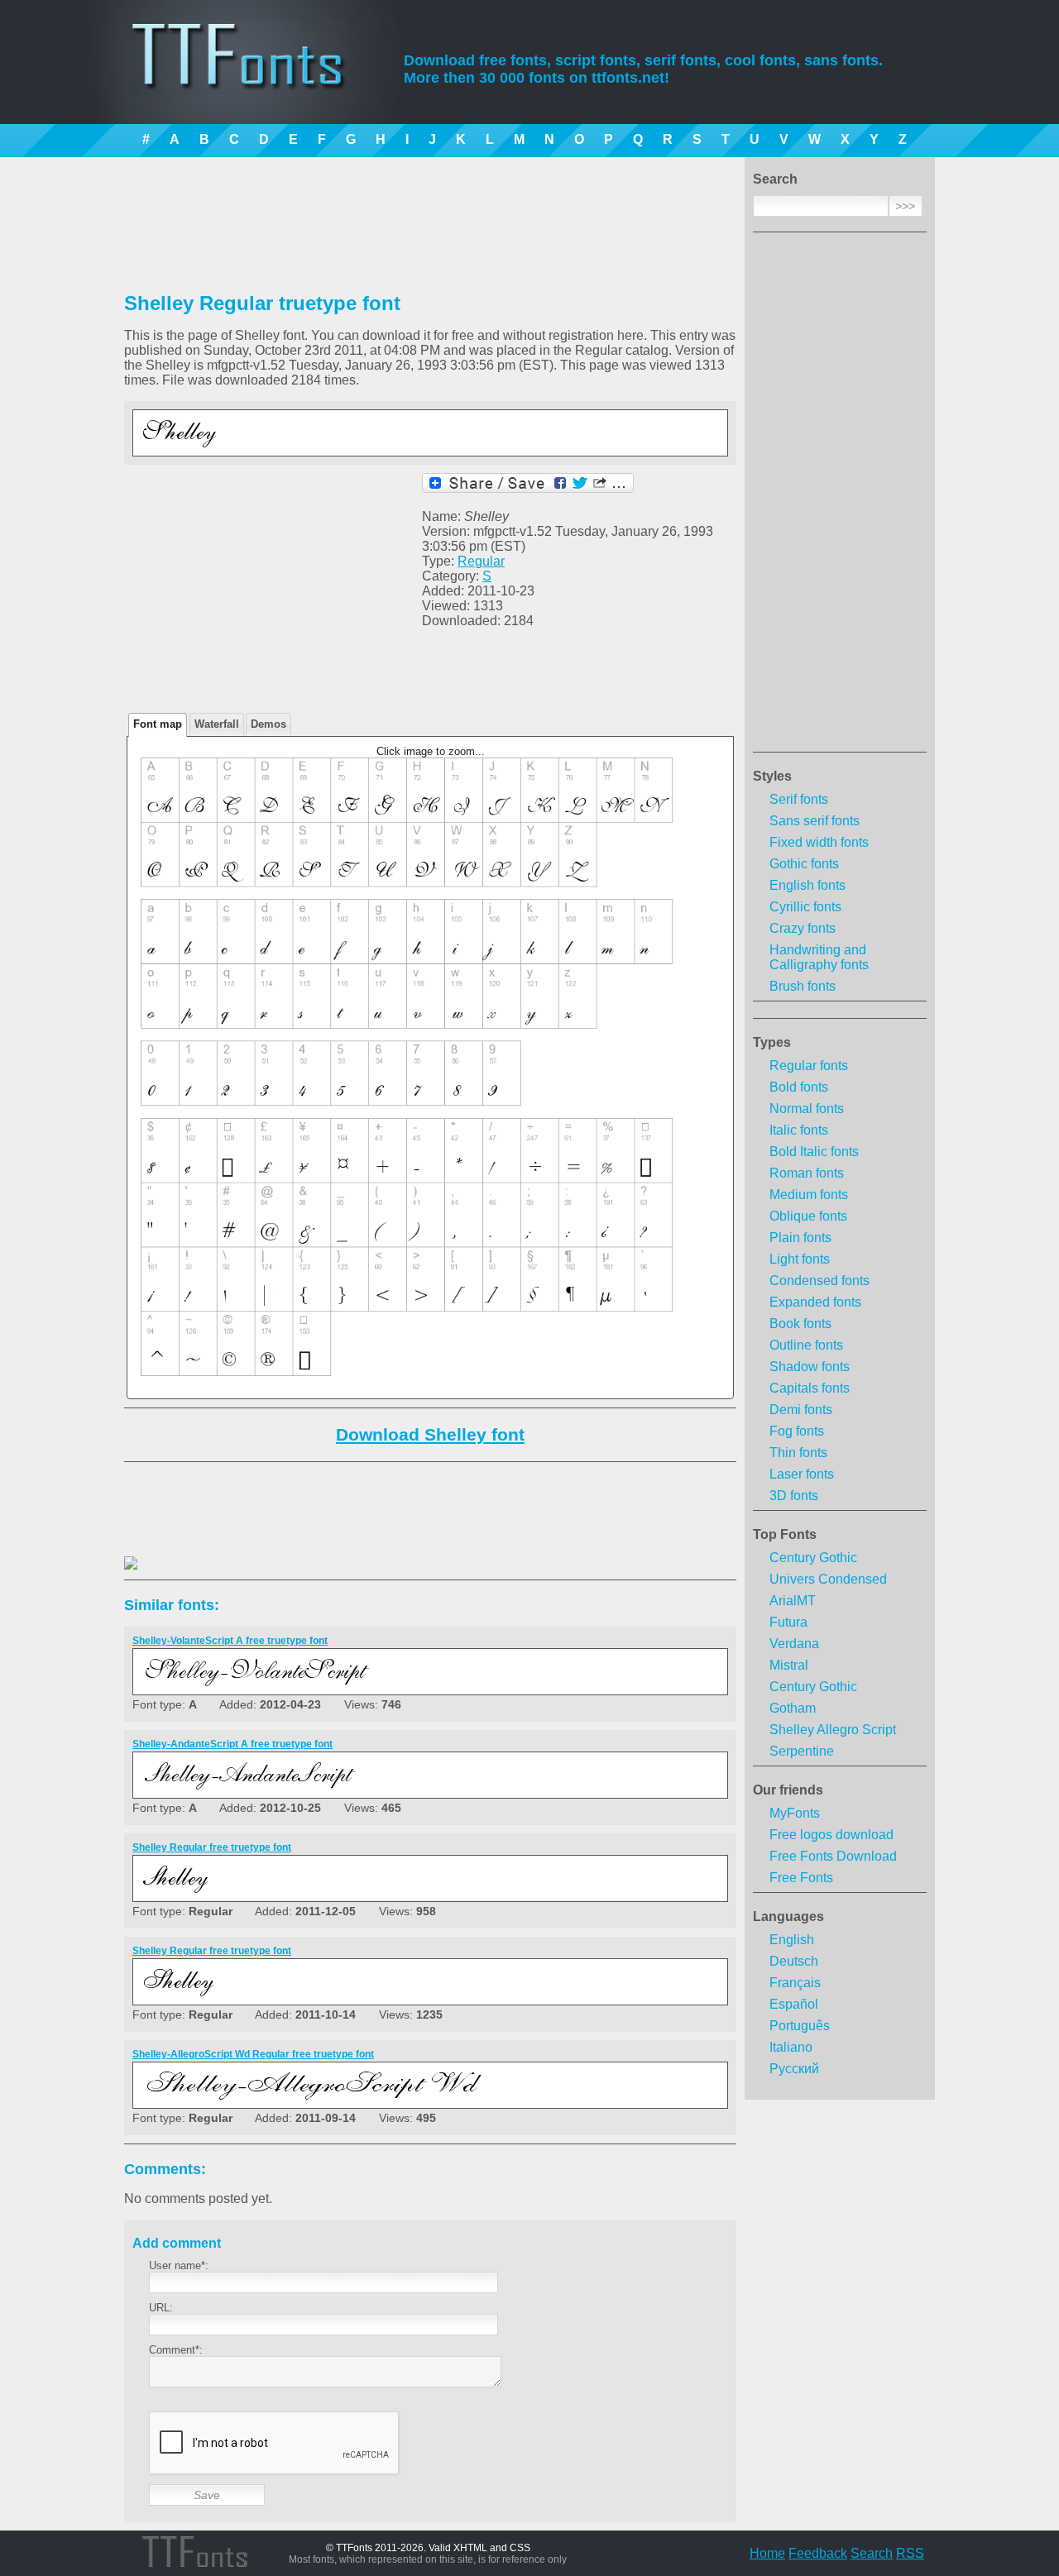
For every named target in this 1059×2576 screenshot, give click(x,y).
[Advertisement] (840, 497)
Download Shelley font (430, 1434)
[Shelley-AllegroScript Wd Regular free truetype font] (344, 2095)
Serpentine (802, 1751)
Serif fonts (799, 799)
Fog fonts (797, 1431)
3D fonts (794, 1496)
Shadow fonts (810, 1367)
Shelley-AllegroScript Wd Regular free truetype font (253, 2054)
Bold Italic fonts (814, 1152)
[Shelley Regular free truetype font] (344, 443)
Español (794, 2004)
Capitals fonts (810, 1388)
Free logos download (831, 1835)
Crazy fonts (803, 928)
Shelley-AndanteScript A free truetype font (232, 1744)
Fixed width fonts (819, 842)
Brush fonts (803, 986)
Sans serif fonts (815, 821)
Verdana (794, 1644)
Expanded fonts (815, 1302)
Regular (481, 561)
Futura (788, 1622)
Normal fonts (807, 1109)
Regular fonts (809, 1066)
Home (767, 2553)
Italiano (791, 2047)
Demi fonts (801, 1410)
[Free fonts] (253, 79)
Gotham (793, 1708)
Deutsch (794, 1961)
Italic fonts (799, 1130)
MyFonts (795, 1813)
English (792, 1940)
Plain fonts (800, 1238)
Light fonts (800, 1259)
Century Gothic (813, 1558)
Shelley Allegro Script (833, 1730)
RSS (910, 2553)
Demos (268, 724)
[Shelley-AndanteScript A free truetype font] (344, 1785)
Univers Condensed (828, 1579)
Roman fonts (807, 1173)
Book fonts (800, 1324)
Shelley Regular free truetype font (212, 1847)
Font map (158, 724)
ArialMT (793, 1601)
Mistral (789, 1665)
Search (872, 2553)
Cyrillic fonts (805, 907)
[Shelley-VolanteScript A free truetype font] (344, 1682)
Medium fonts (809, 1195)
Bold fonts (799, 1087)
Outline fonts (806, 1345)
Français (795, 1983)
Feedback (818, 2553)
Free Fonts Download (833, 1856)
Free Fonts (801, 1878)
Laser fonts (802, 1474)
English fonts (807, 885)
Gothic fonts (804, 864)
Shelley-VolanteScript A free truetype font (230, 1641)
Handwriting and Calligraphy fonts (819, 957)
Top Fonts (785, 1534)
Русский (794, 2069)
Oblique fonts (808, 1216)
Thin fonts (798, 1453)
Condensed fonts (819, 1281)
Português (800, 2026)
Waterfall (217, 724)
